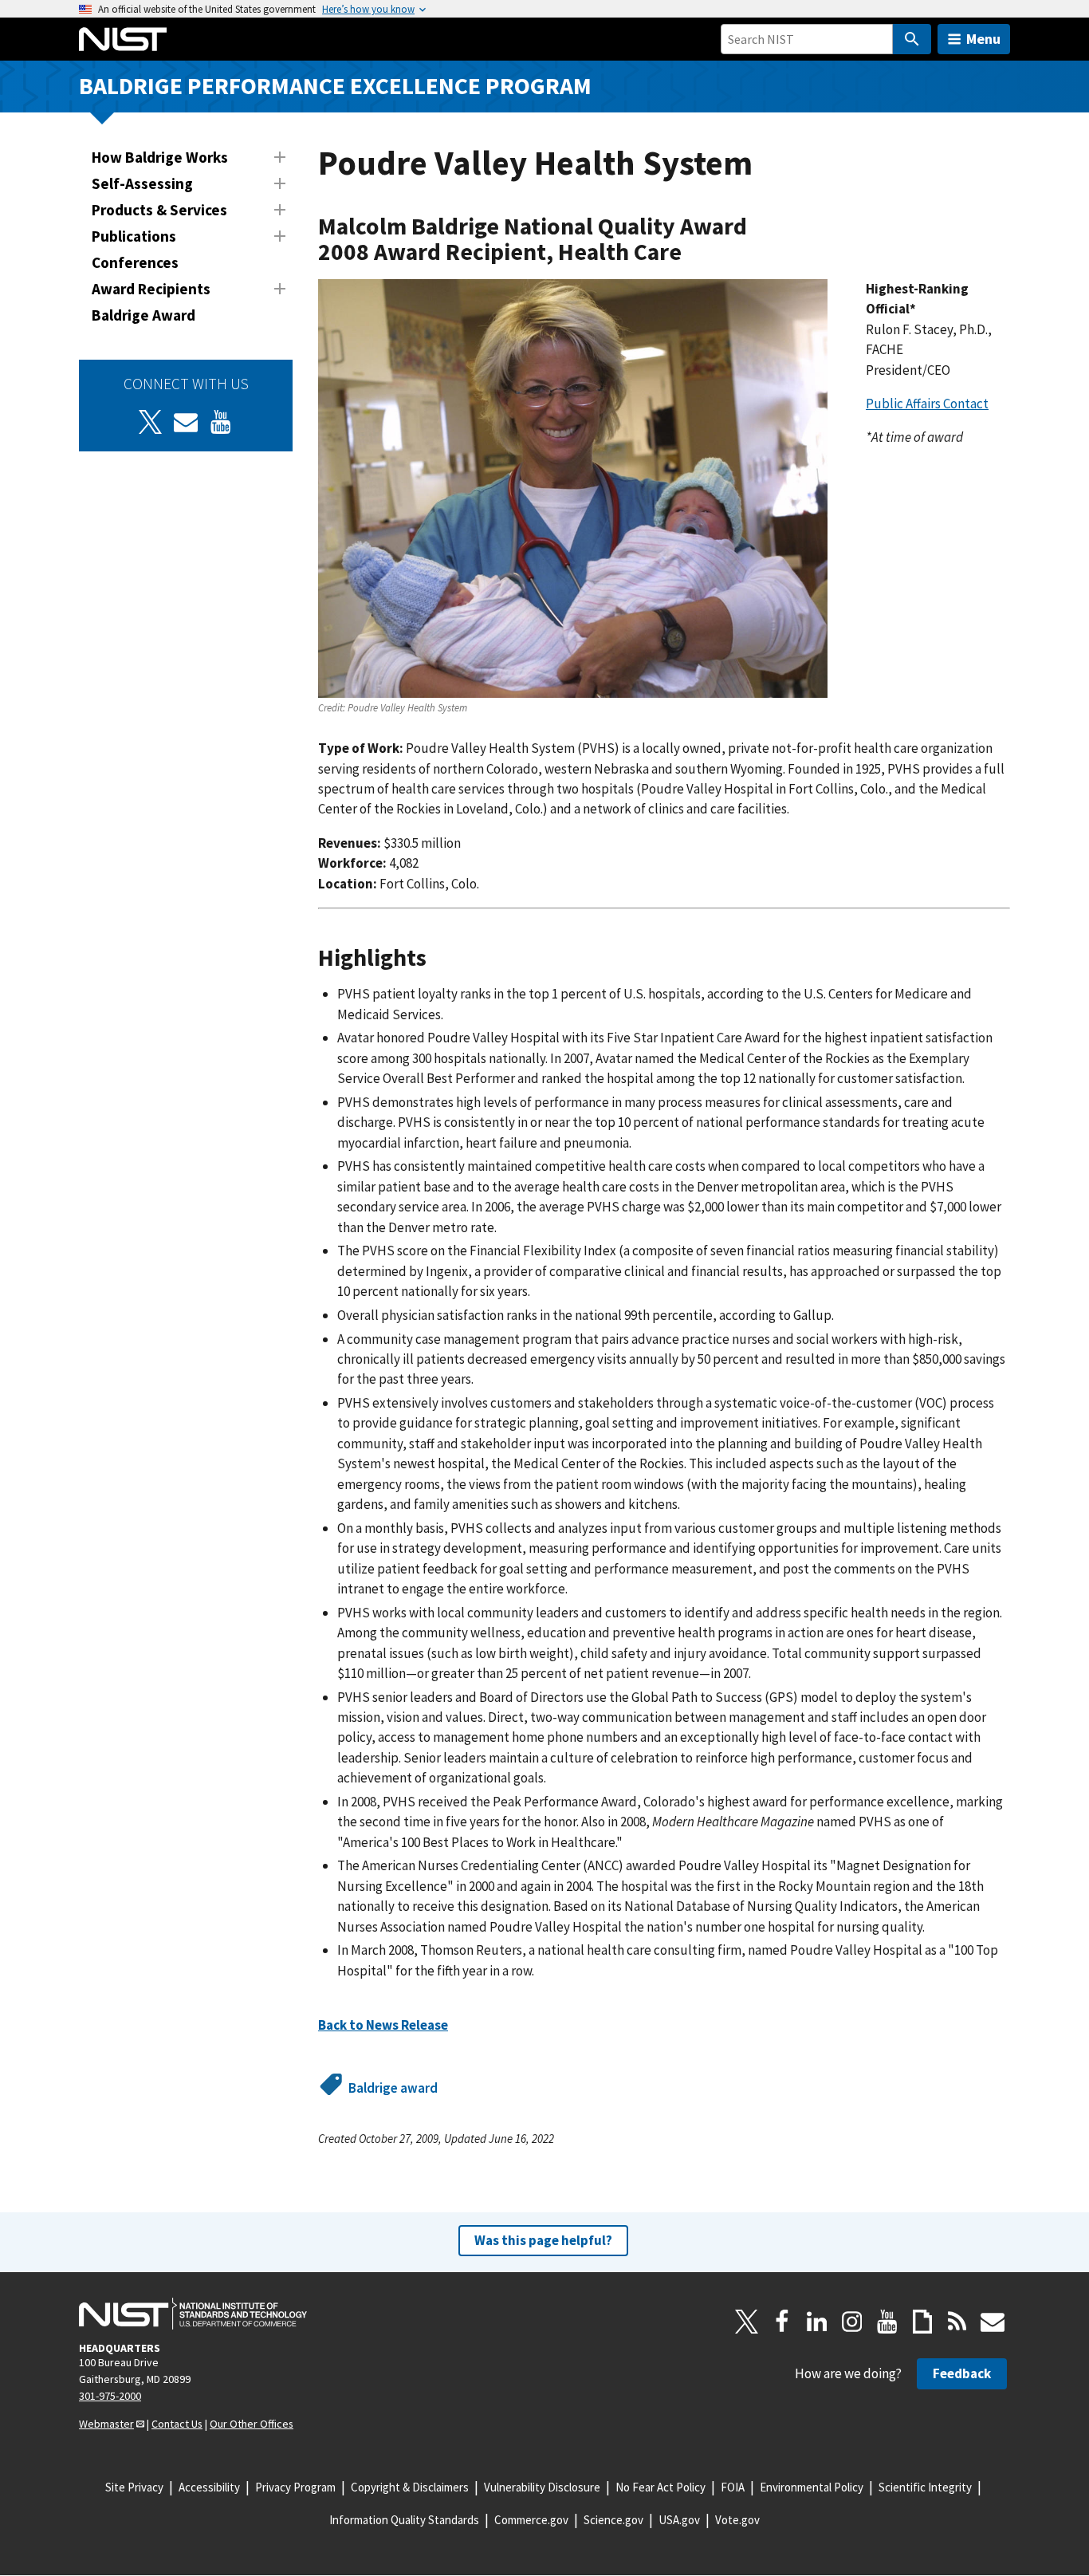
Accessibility (209, 2487)
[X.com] (747, 2322)
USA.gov (679, 2520)
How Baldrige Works (160, 157)
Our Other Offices (252, 2424)
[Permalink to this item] (694, 252)
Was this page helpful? (543, 2240)
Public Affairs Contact (927, 404)
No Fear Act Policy (660, 2487)
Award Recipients (151, 289)
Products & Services (159, 210)
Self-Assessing (142, 183)
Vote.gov (737, 2520)
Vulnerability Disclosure (542, 2487)
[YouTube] (887, 2322)
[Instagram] (852, 2322)
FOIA (733, 2487)
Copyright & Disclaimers (410, 2487)
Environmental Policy (812, 2487)
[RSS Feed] (957, 2322)
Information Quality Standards (404, 2520)
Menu (983, 39)
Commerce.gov (531, 2520)
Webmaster (106, 2424)
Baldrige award (393, 2088)
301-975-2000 (110, 2396)
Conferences (135, 262)
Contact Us (177, 2424)
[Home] (123, 39)
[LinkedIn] (817, 2322)
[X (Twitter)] (151, 422)
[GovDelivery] (186, 422)
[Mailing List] (993, 2322)
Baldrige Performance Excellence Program (335, 86)
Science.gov (613, 2520)
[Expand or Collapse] (280, 157)
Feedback (962, 2373)
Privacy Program (295, 2487)
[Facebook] (782, 2322)
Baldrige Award (143, 315)
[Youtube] (221, 422)
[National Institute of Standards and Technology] (193, 2314)
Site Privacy (134, 2487)
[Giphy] (922, 2322)
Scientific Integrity (925, 2487)
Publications (134, 236)
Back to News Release (383, 2025)
